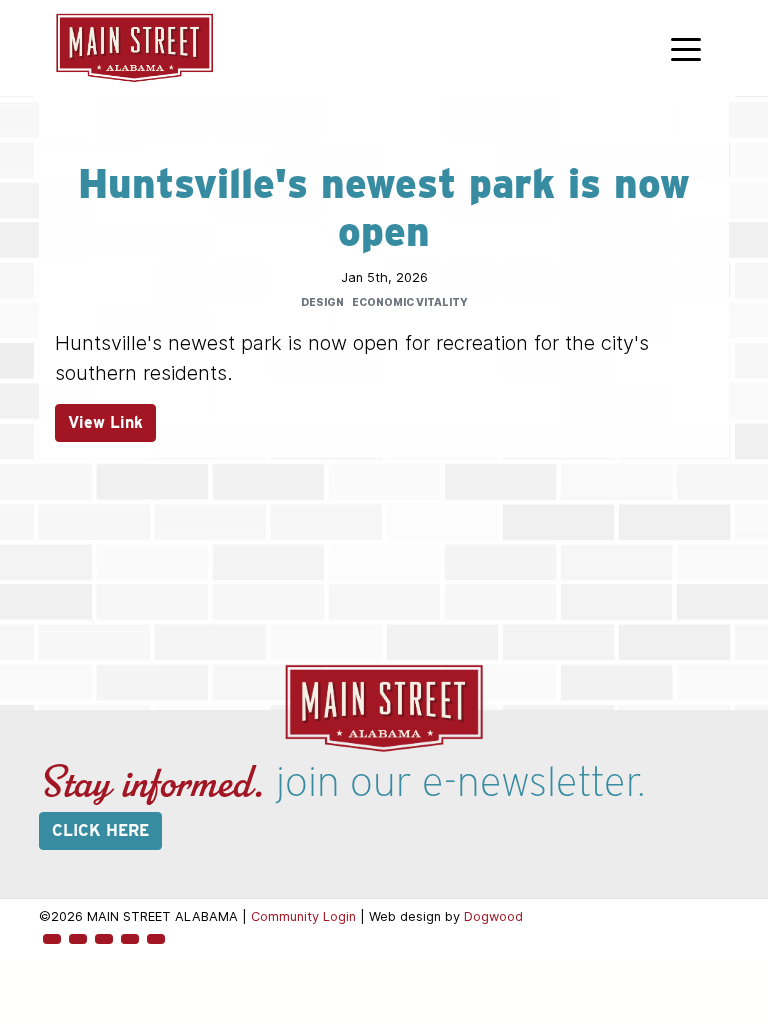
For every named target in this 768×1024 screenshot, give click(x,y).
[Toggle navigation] (686, 48)
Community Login (303, 916)
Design (322, 302)
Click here (100, 830)
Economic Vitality (410, 302)
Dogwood (493, 916)
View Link (105, 422)
